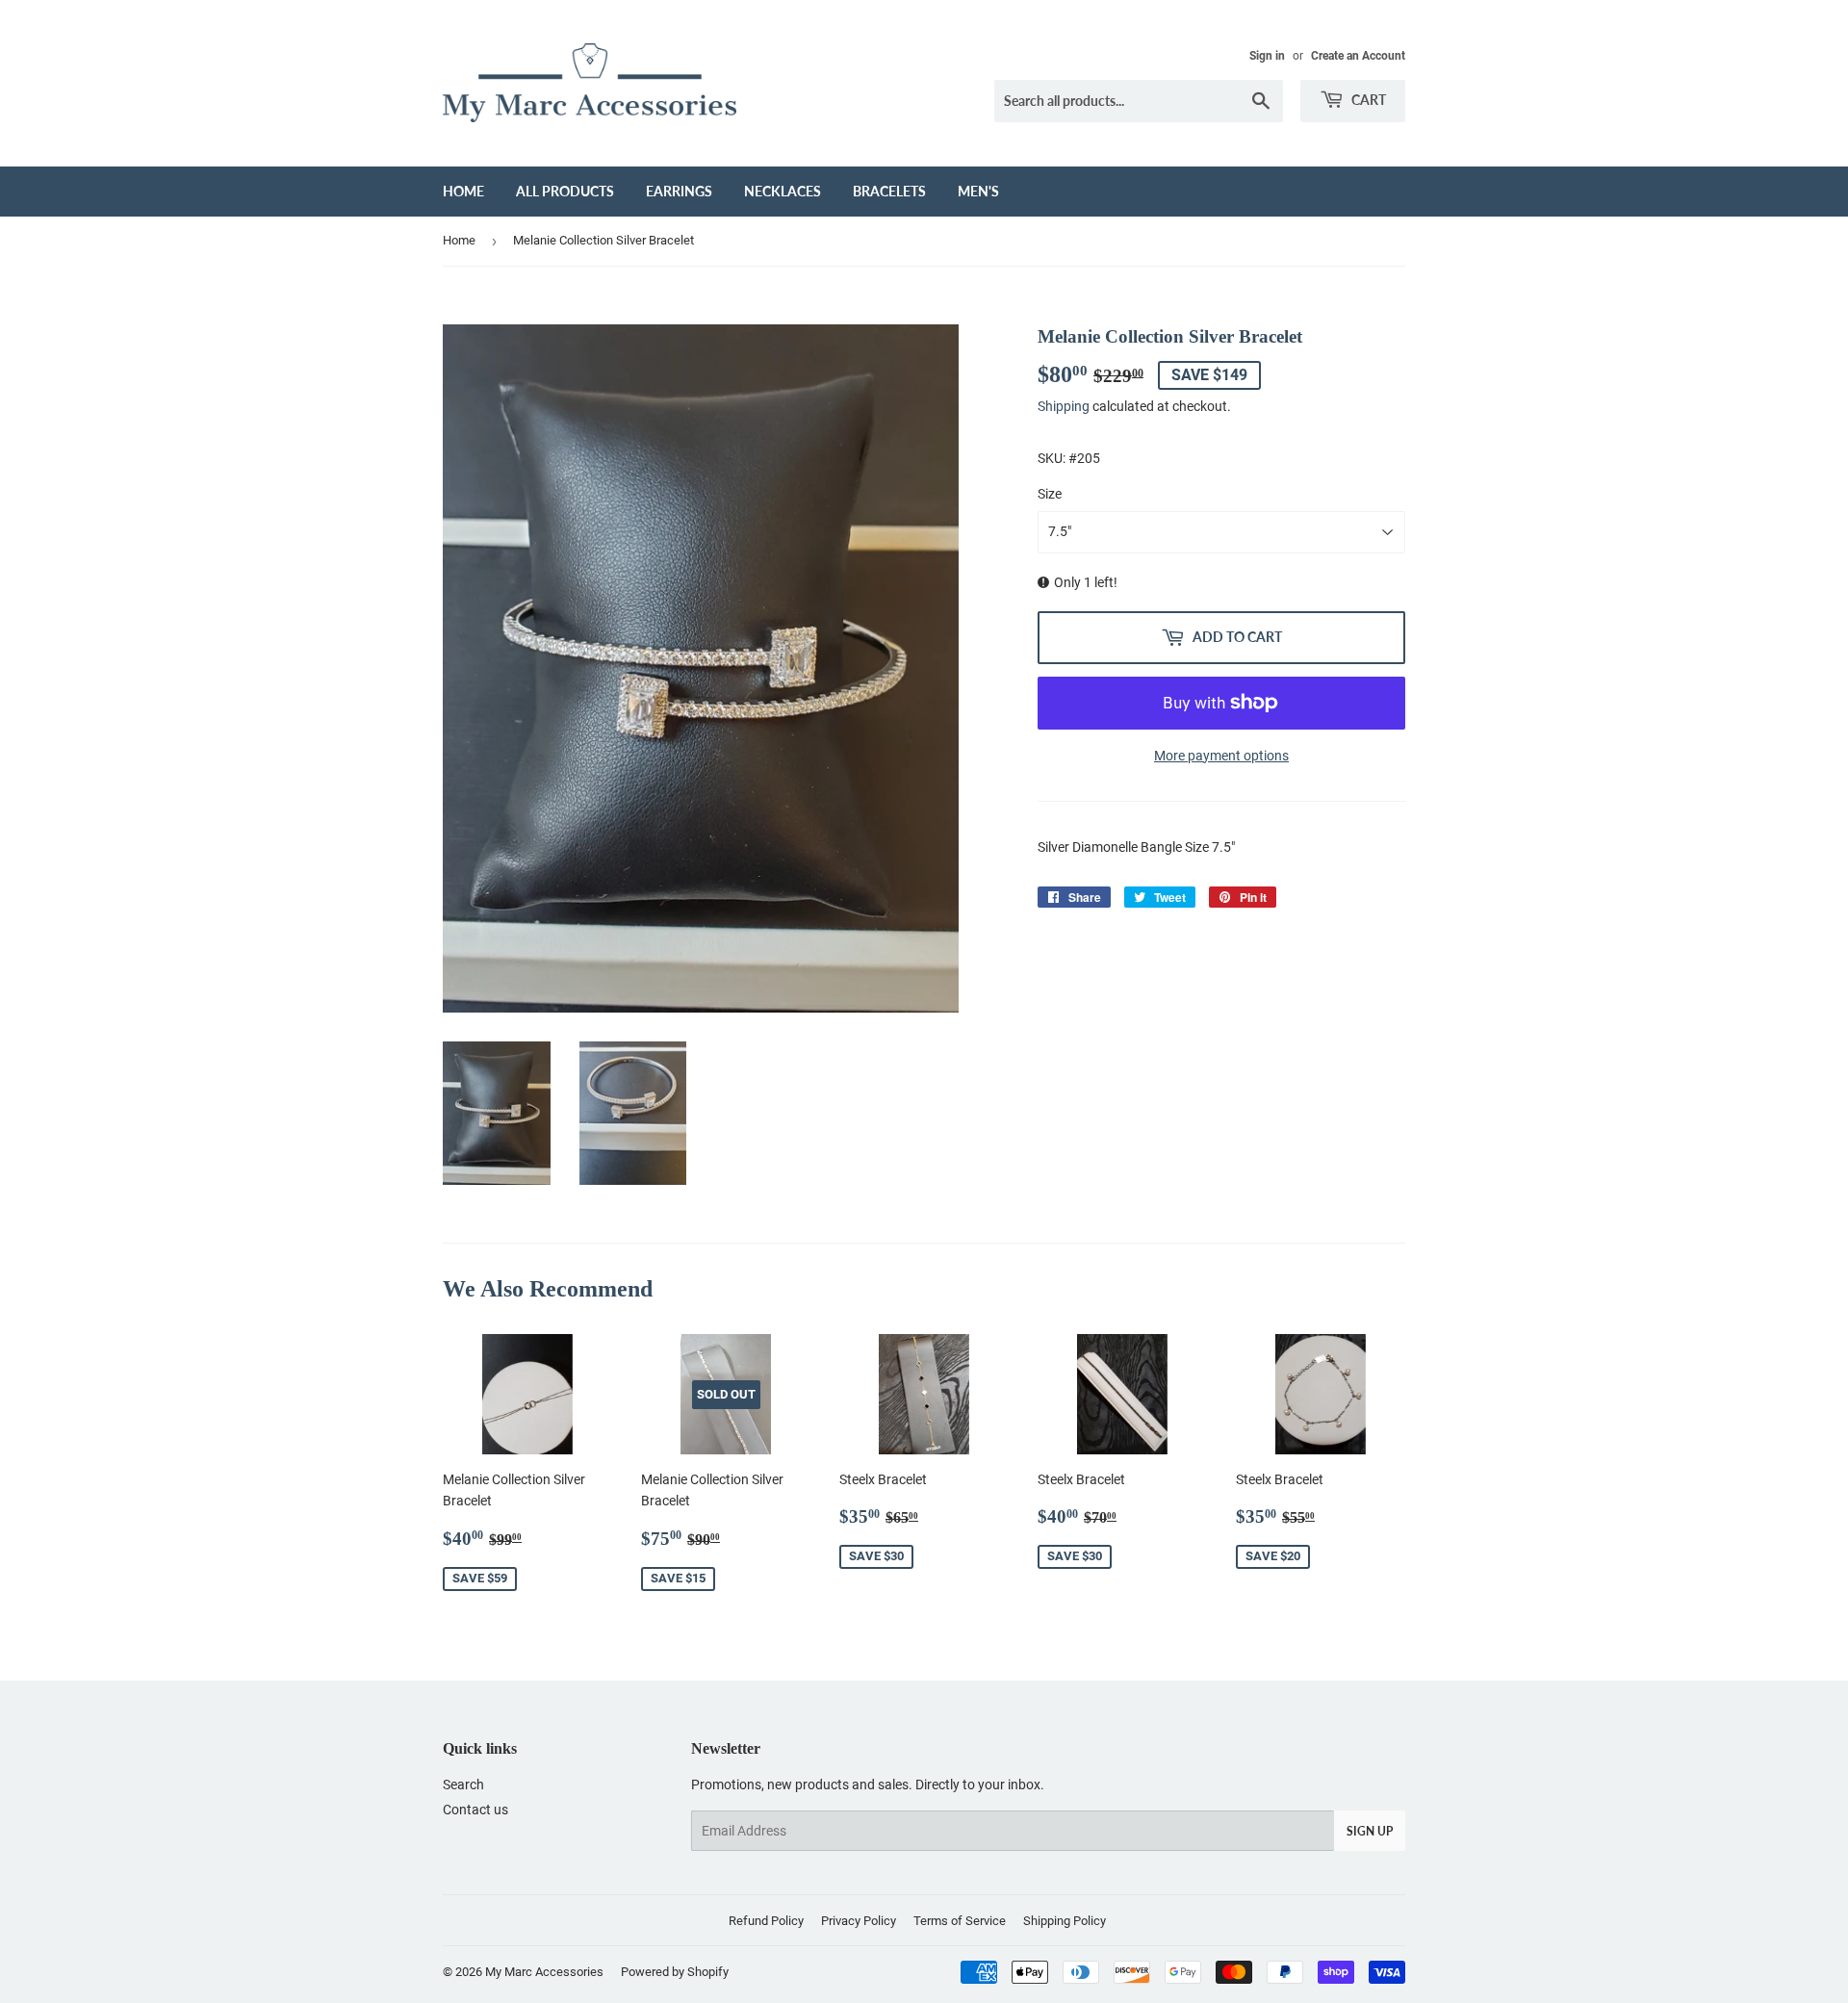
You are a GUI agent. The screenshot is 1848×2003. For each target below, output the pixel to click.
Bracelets (889, 191)
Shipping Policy (1065, 1921)
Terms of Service (960, 1921)
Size (1050, 494)
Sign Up (1370, 1831)
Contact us (475, 1810)
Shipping (1064, 406)
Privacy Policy (859, 1921)
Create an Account (1358, 56)
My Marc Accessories (544, 1972)
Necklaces (783, 191)
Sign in (1267, 56)
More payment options (1221, 756)
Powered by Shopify (675, 1972)
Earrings (679, 191)
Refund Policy (766, 1921)
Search (463, 1785)
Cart (1367, 100)
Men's (978, 191)
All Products (565, 191)
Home (463, 191)
